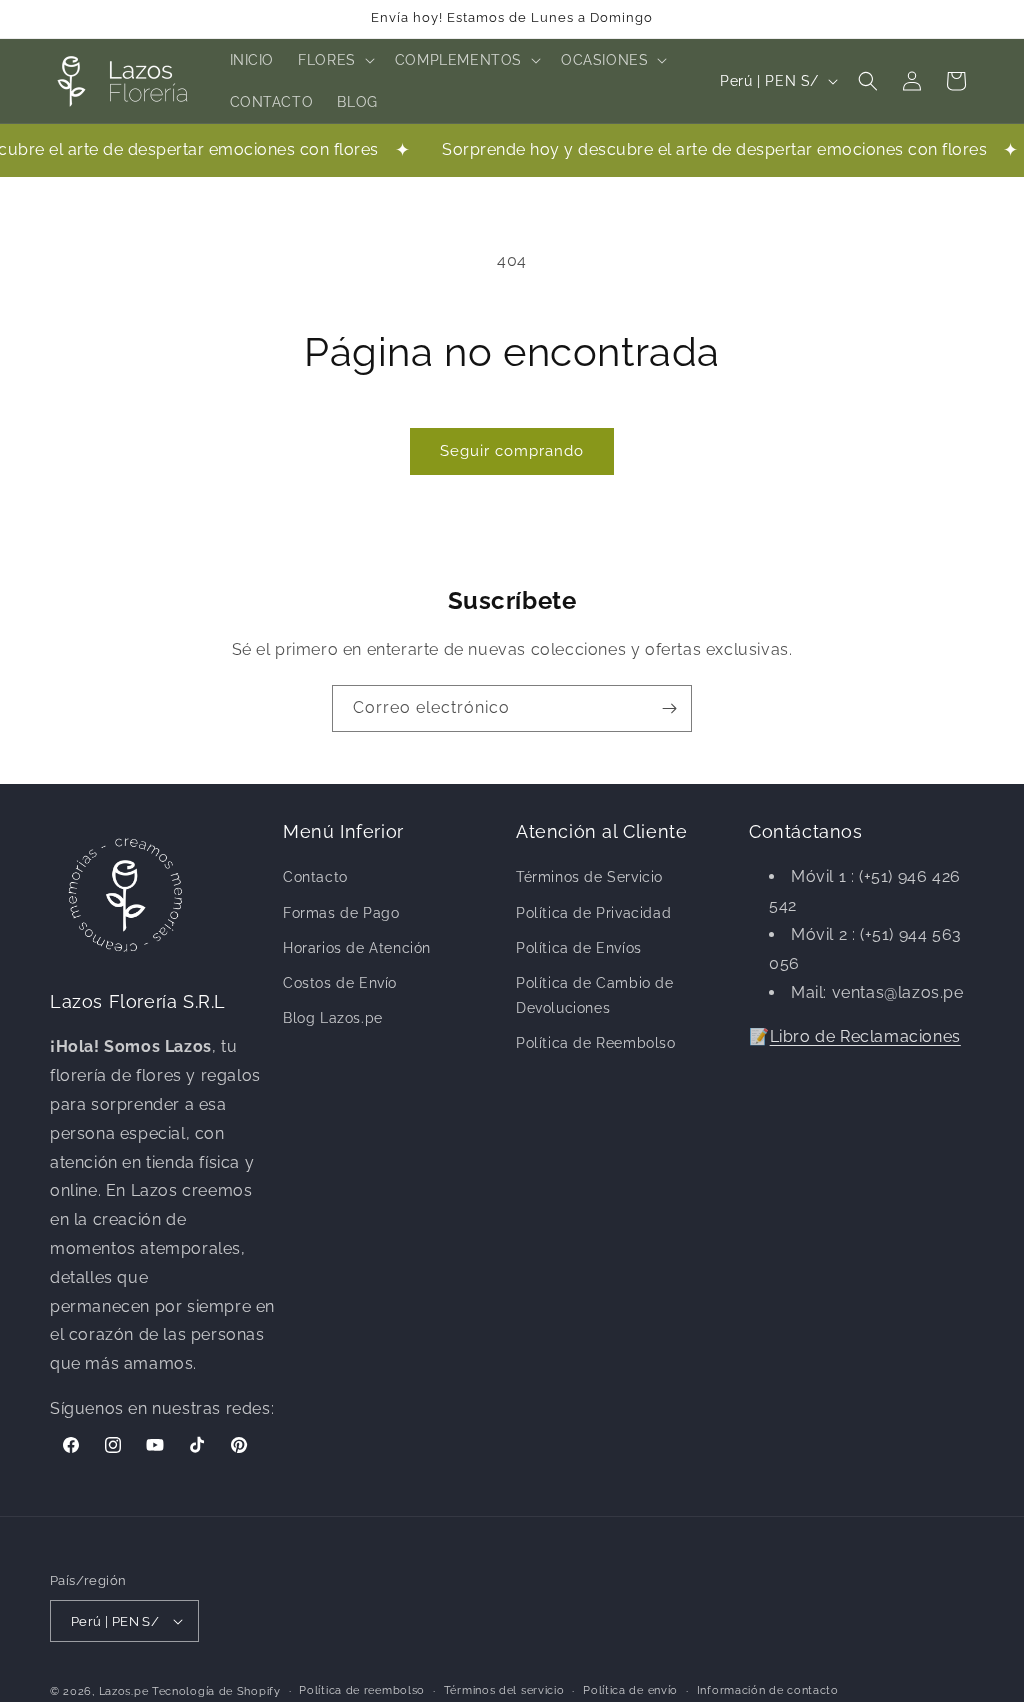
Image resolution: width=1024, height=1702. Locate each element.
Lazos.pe (124, 1691)
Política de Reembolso (596, 1043)
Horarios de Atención (357, 948)
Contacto (315, 877)
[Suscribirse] (669, 708)
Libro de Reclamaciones (865, 1036)
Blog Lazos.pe (333, 1018)
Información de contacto (768, 1690)
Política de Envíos (579, 948)
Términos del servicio (504, 1690)
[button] (334, 60)
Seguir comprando (512, 451)
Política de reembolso (362, 1690)
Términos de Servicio (589, 877)
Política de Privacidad (593, 913)
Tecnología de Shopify (216, 1691)
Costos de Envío (340, 983)
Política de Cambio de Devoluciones (595, 995)
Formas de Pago (341, 913)
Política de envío (630, 1690)
